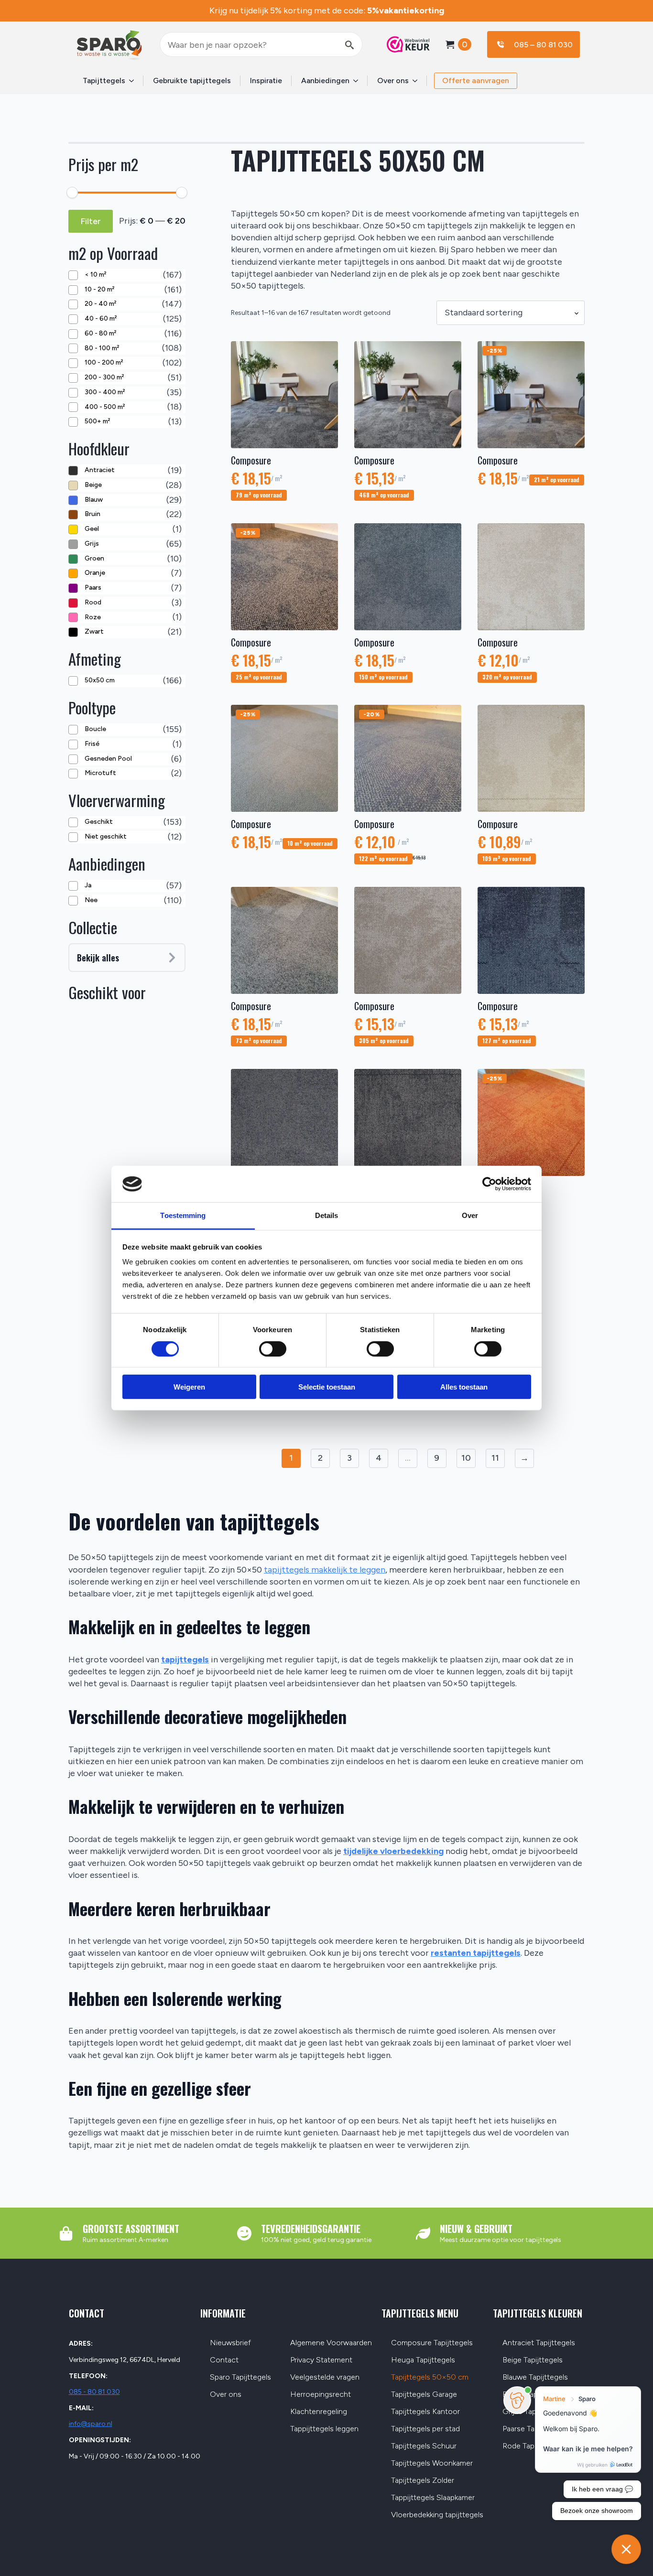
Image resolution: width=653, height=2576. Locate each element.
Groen (94, 558)
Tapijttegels (104, 81)
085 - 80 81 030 (94, 2392)
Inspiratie (266, 81)
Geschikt (99, 822)
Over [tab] (470, 1215)
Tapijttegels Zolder (423, 2481)
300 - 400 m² (105, 392)
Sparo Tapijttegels (240, 2377)
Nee (91, 900)
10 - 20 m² (99, 289)
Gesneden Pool (108, 759)
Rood (93, 602)
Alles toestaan (464, 1387)
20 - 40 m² (100, 304)
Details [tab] (327, 1215)
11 (495, 1458)
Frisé (92, 744)
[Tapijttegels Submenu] (134, 81)
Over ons (393, 81)
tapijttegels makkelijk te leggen (325, 1570)
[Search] (349, 45)
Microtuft (100, 773)
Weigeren (189, 1387)
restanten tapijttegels (476, 1953)
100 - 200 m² (104, 362)
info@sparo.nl (91, 2424)
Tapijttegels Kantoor (425, 2412)
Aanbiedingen (325, 81)
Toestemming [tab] (183, 1215)
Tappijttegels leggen (324, 2429)
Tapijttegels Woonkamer (432, 2463)
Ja (88, 885)
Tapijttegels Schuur (424, 2446)
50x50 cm (100, 680)
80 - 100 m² (102, 348)
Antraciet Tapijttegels (539, 2343)
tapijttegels (185, 1660)
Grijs (92, 544)
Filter (91, 221)
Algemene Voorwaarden (331, 2343)
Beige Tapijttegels (533, 2360)
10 (466, 1458)
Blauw (94, 500)
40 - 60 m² (101, 318)
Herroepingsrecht (321, 2395)
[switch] (273, 1348)
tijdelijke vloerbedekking (393, 1851)
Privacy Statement (321, 2360)
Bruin (93, 514)
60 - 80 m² (100, 333)
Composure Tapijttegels (432, 2343)
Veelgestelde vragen (325, 2377)
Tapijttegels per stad (425, 2429)
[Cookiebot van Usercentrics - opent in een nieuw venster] (489, 1184)
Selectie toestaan (327, 1387)
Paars (93, 587)
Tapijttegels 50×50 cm (430, 2377)
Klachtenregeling (319, 2412)
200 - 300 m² (104, 377)
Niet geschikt (106, 836)
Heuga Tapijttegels (423, 2360)
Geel (92, 529)
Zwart (94, 631)
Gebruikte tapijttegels (192, 81)
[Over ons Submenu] (418, 81)
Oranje (95, 573)
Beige (93, 485)
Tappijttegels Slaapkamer (433, 2498)
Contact (224, 2360)
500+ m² (97, 421)
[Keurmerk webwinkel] (403, 44)
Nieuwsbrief (230, 2343)
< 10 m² (95, 275)
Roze (93, 617)
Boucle (95, 729)
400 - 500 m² (105, 407)
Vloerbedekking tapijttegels (437, 2515)
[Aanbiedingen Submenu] (359, 81)
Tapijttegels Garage (424, 2395)
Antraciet (100, 470)
